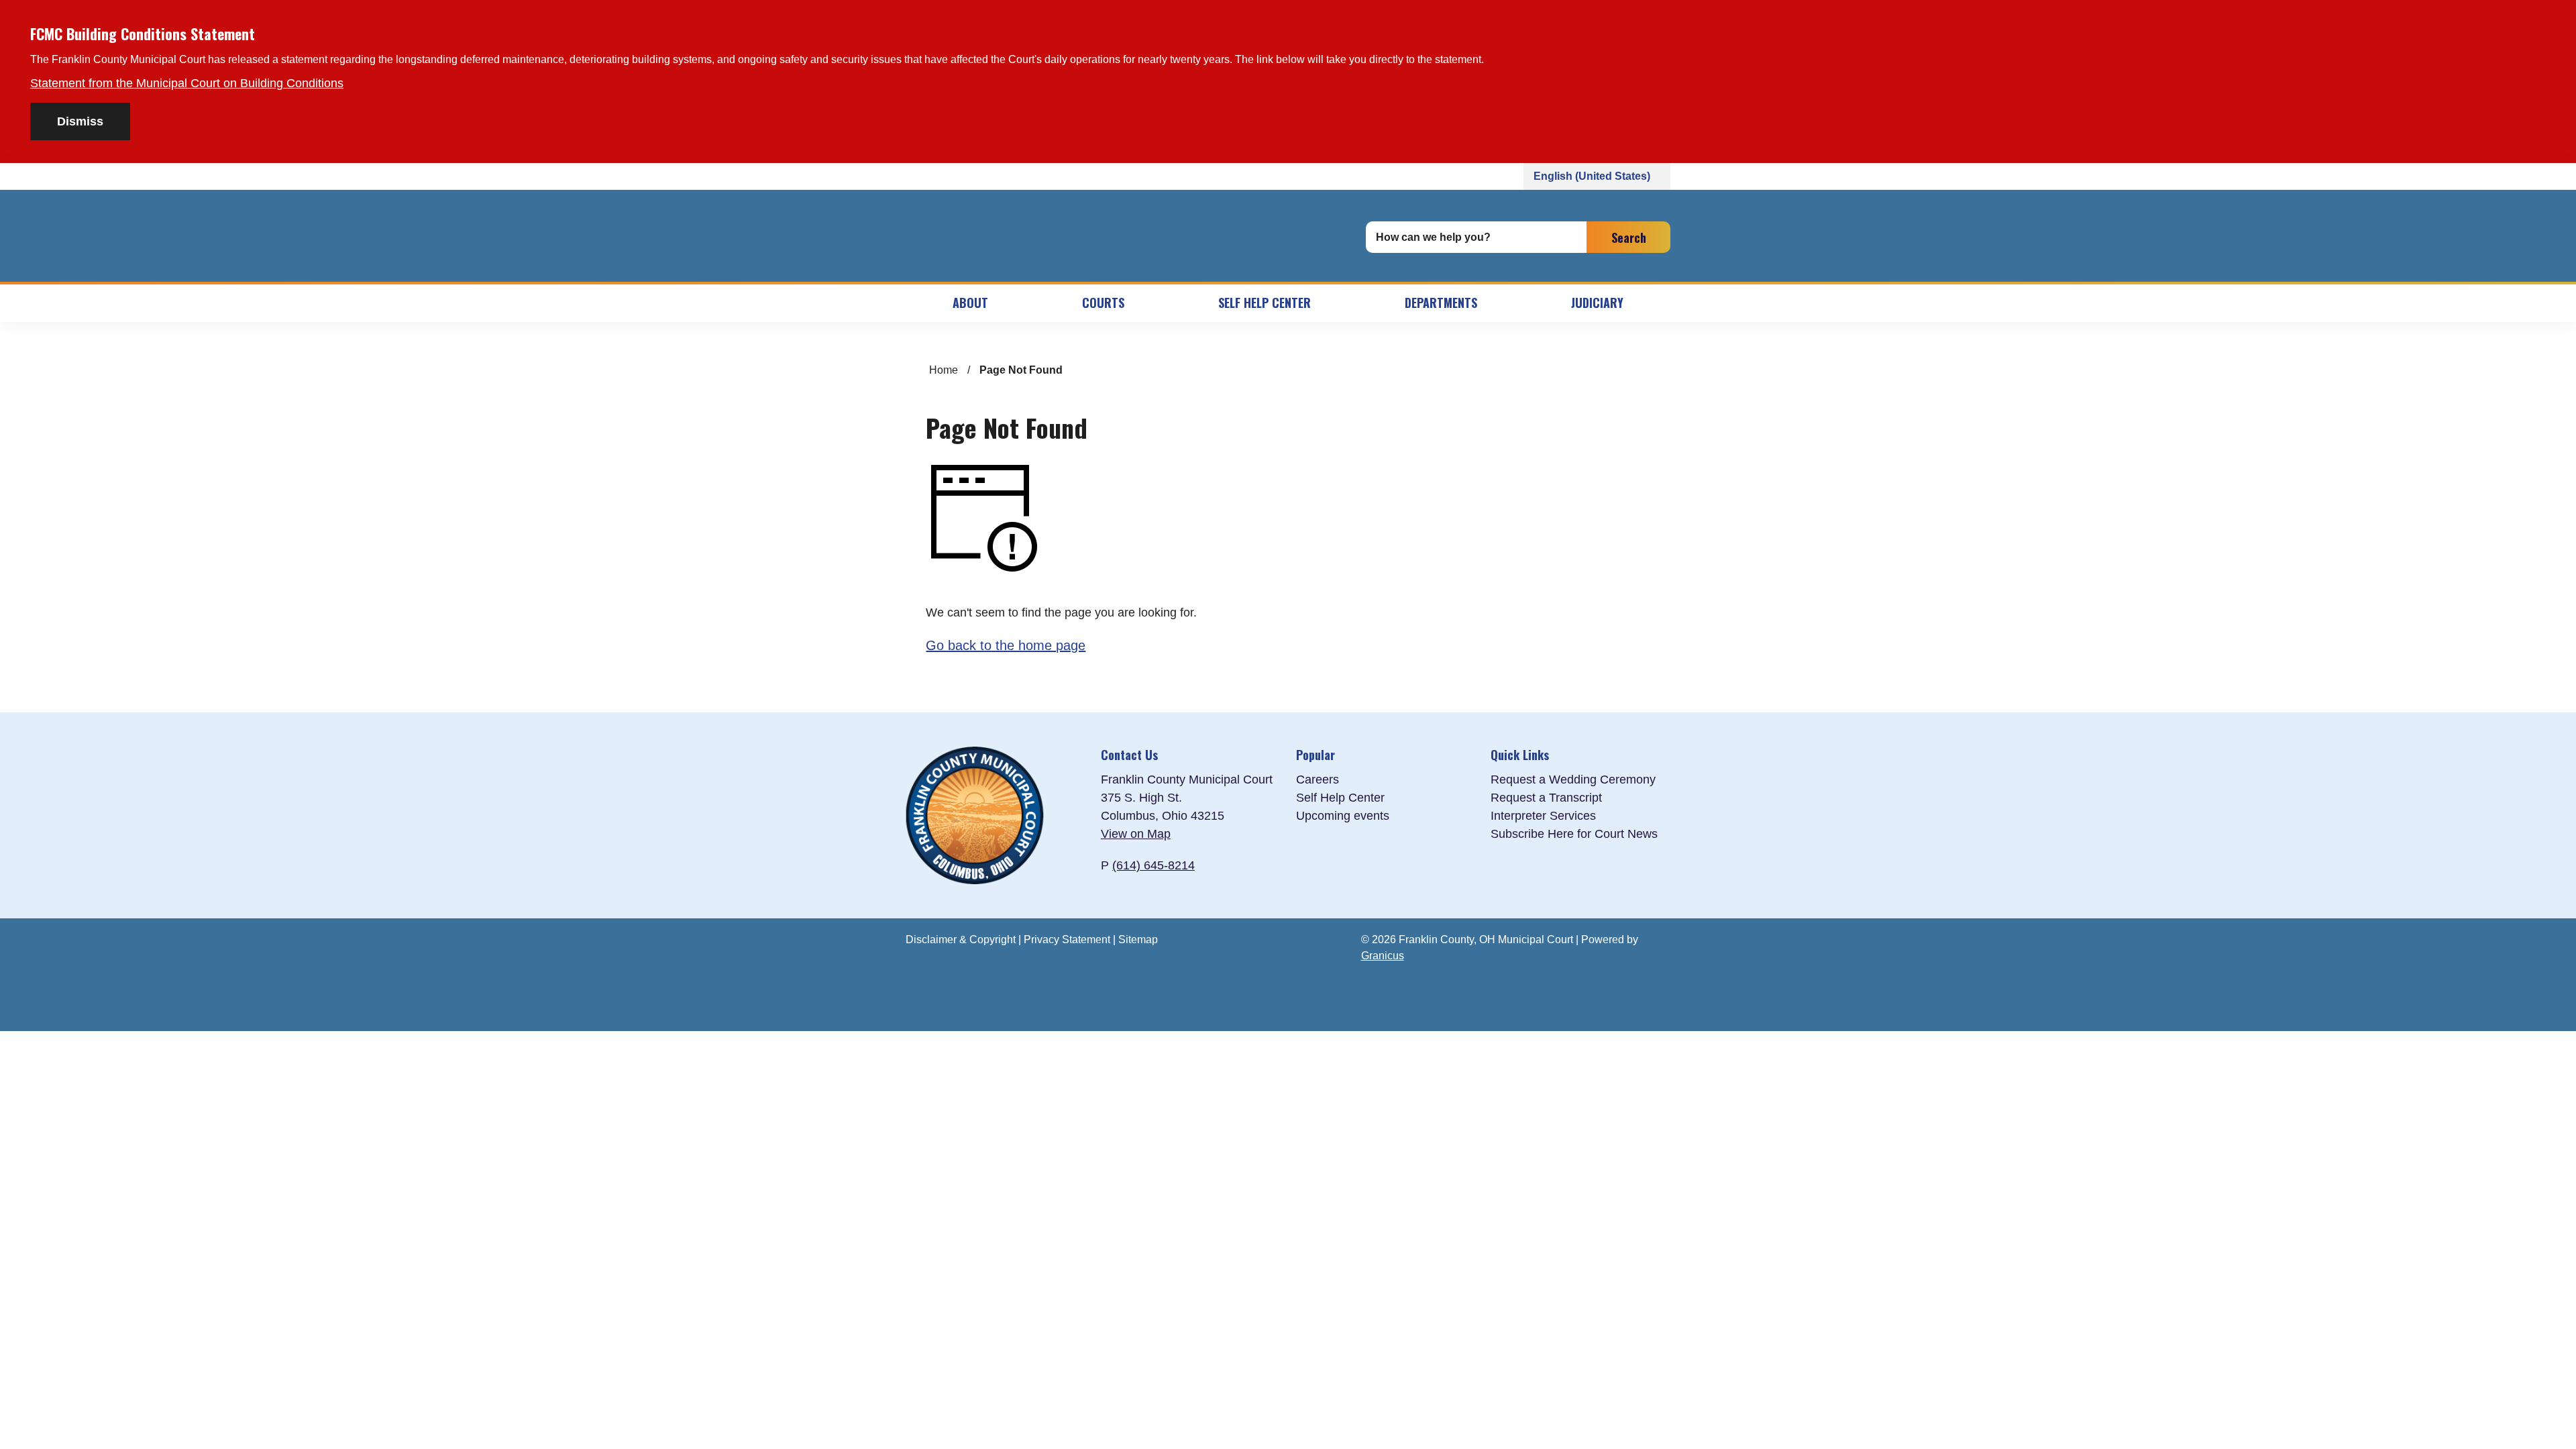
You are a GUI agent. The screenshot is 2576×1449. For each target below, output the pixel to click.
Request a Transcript (1546, 798)
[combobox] (1597, 176)
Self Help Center (1265, 303)
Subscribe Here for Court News (1574, 834)
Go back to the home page (1006, 645)
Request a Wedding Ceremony (1573, 780)
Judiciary (1597, 303)
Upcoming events (1343, 816)
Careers (1318, 780)
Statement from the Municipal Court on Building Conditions (187, 83)
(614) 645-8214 (1153, 865)
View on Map (1136, 834)
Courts (1103, 303)
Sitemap (1138, 940)
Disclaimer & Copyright (961, 940)
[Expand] (1022, 303)
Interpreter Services (1543, 816)
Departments (1441, 303)
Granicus (1383, 956)
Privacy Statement (1067, 940)
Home (944, 370)
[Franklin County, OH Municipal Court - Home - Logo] (1124, 237)
